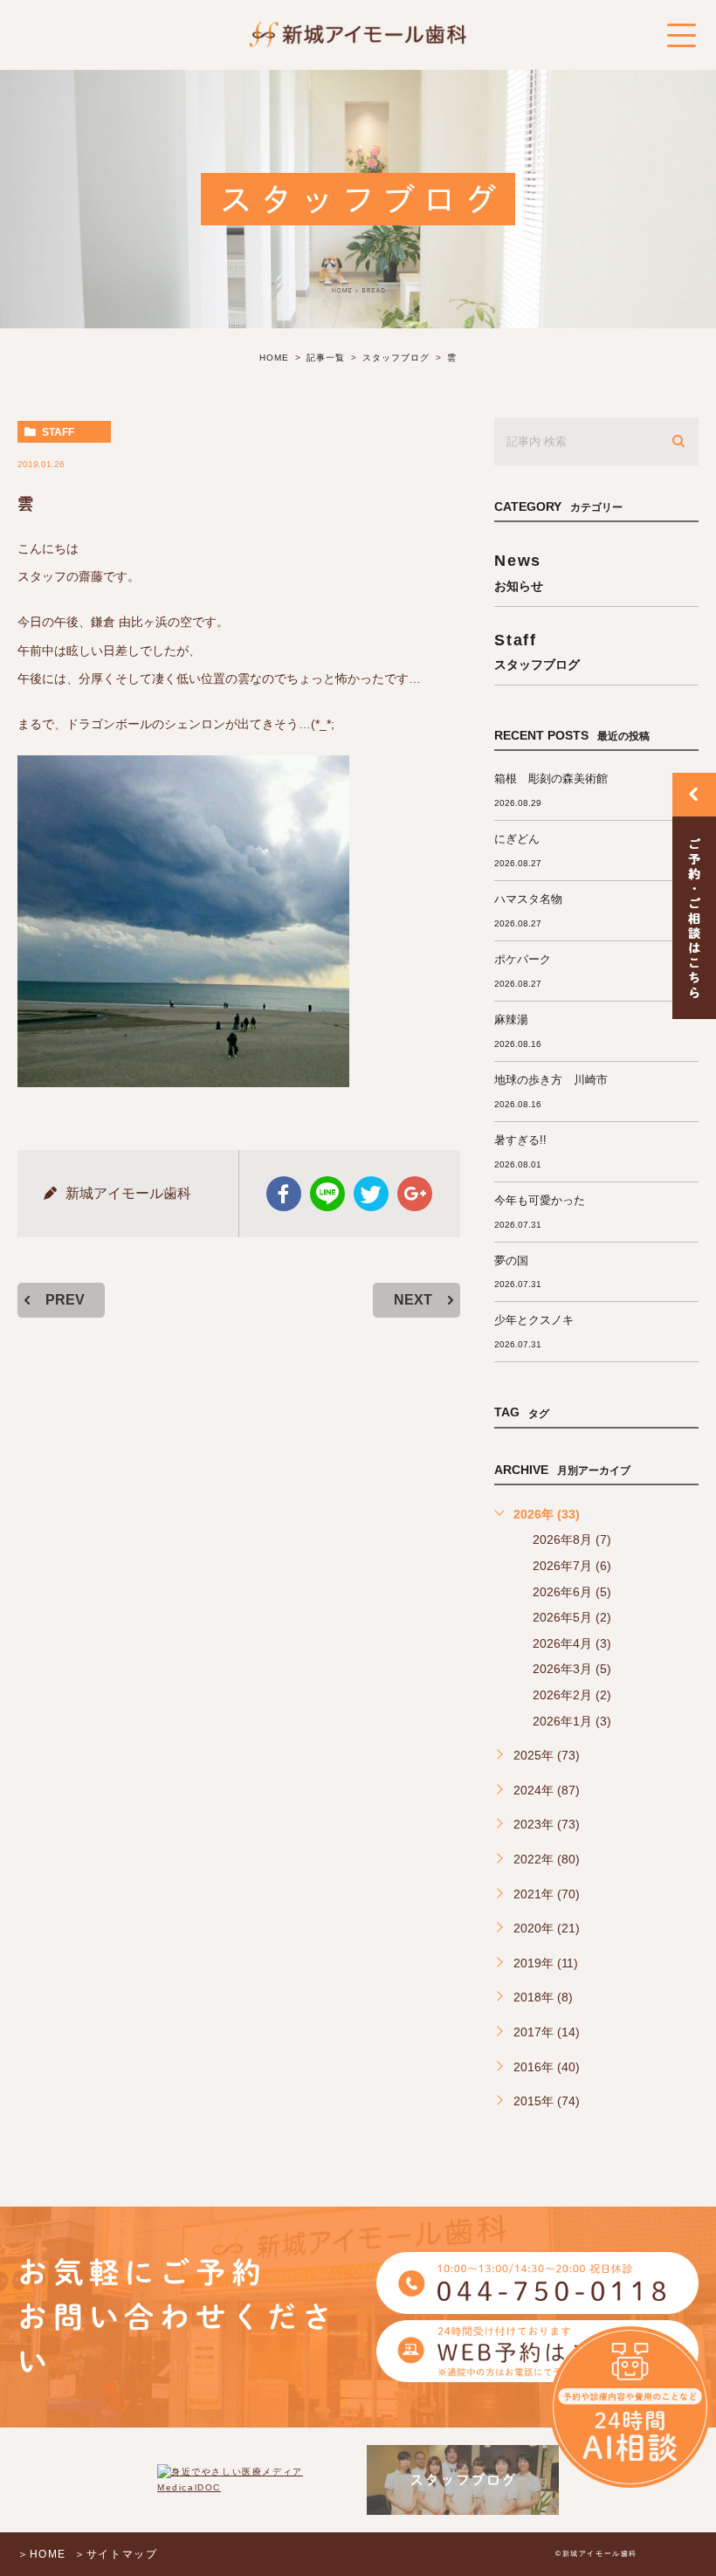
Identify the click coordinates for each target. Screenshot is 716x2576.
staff (58, 432)
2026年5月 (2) (572, 1617)
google (415, 1194)
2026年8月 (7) (572, 1539)
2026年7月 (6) (572, 1566)
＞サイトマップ (116, 2554)
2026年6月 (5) (572, 1592)
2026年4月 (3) (572, 1643)
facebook (284, 1194)
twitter (371, 1194)
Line (327, 1194)
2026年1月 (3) (572, 1721)
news (519, 572)
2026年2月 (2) (572, 1695)
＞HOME (42, 2554)
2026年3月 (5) (572, 1669)
